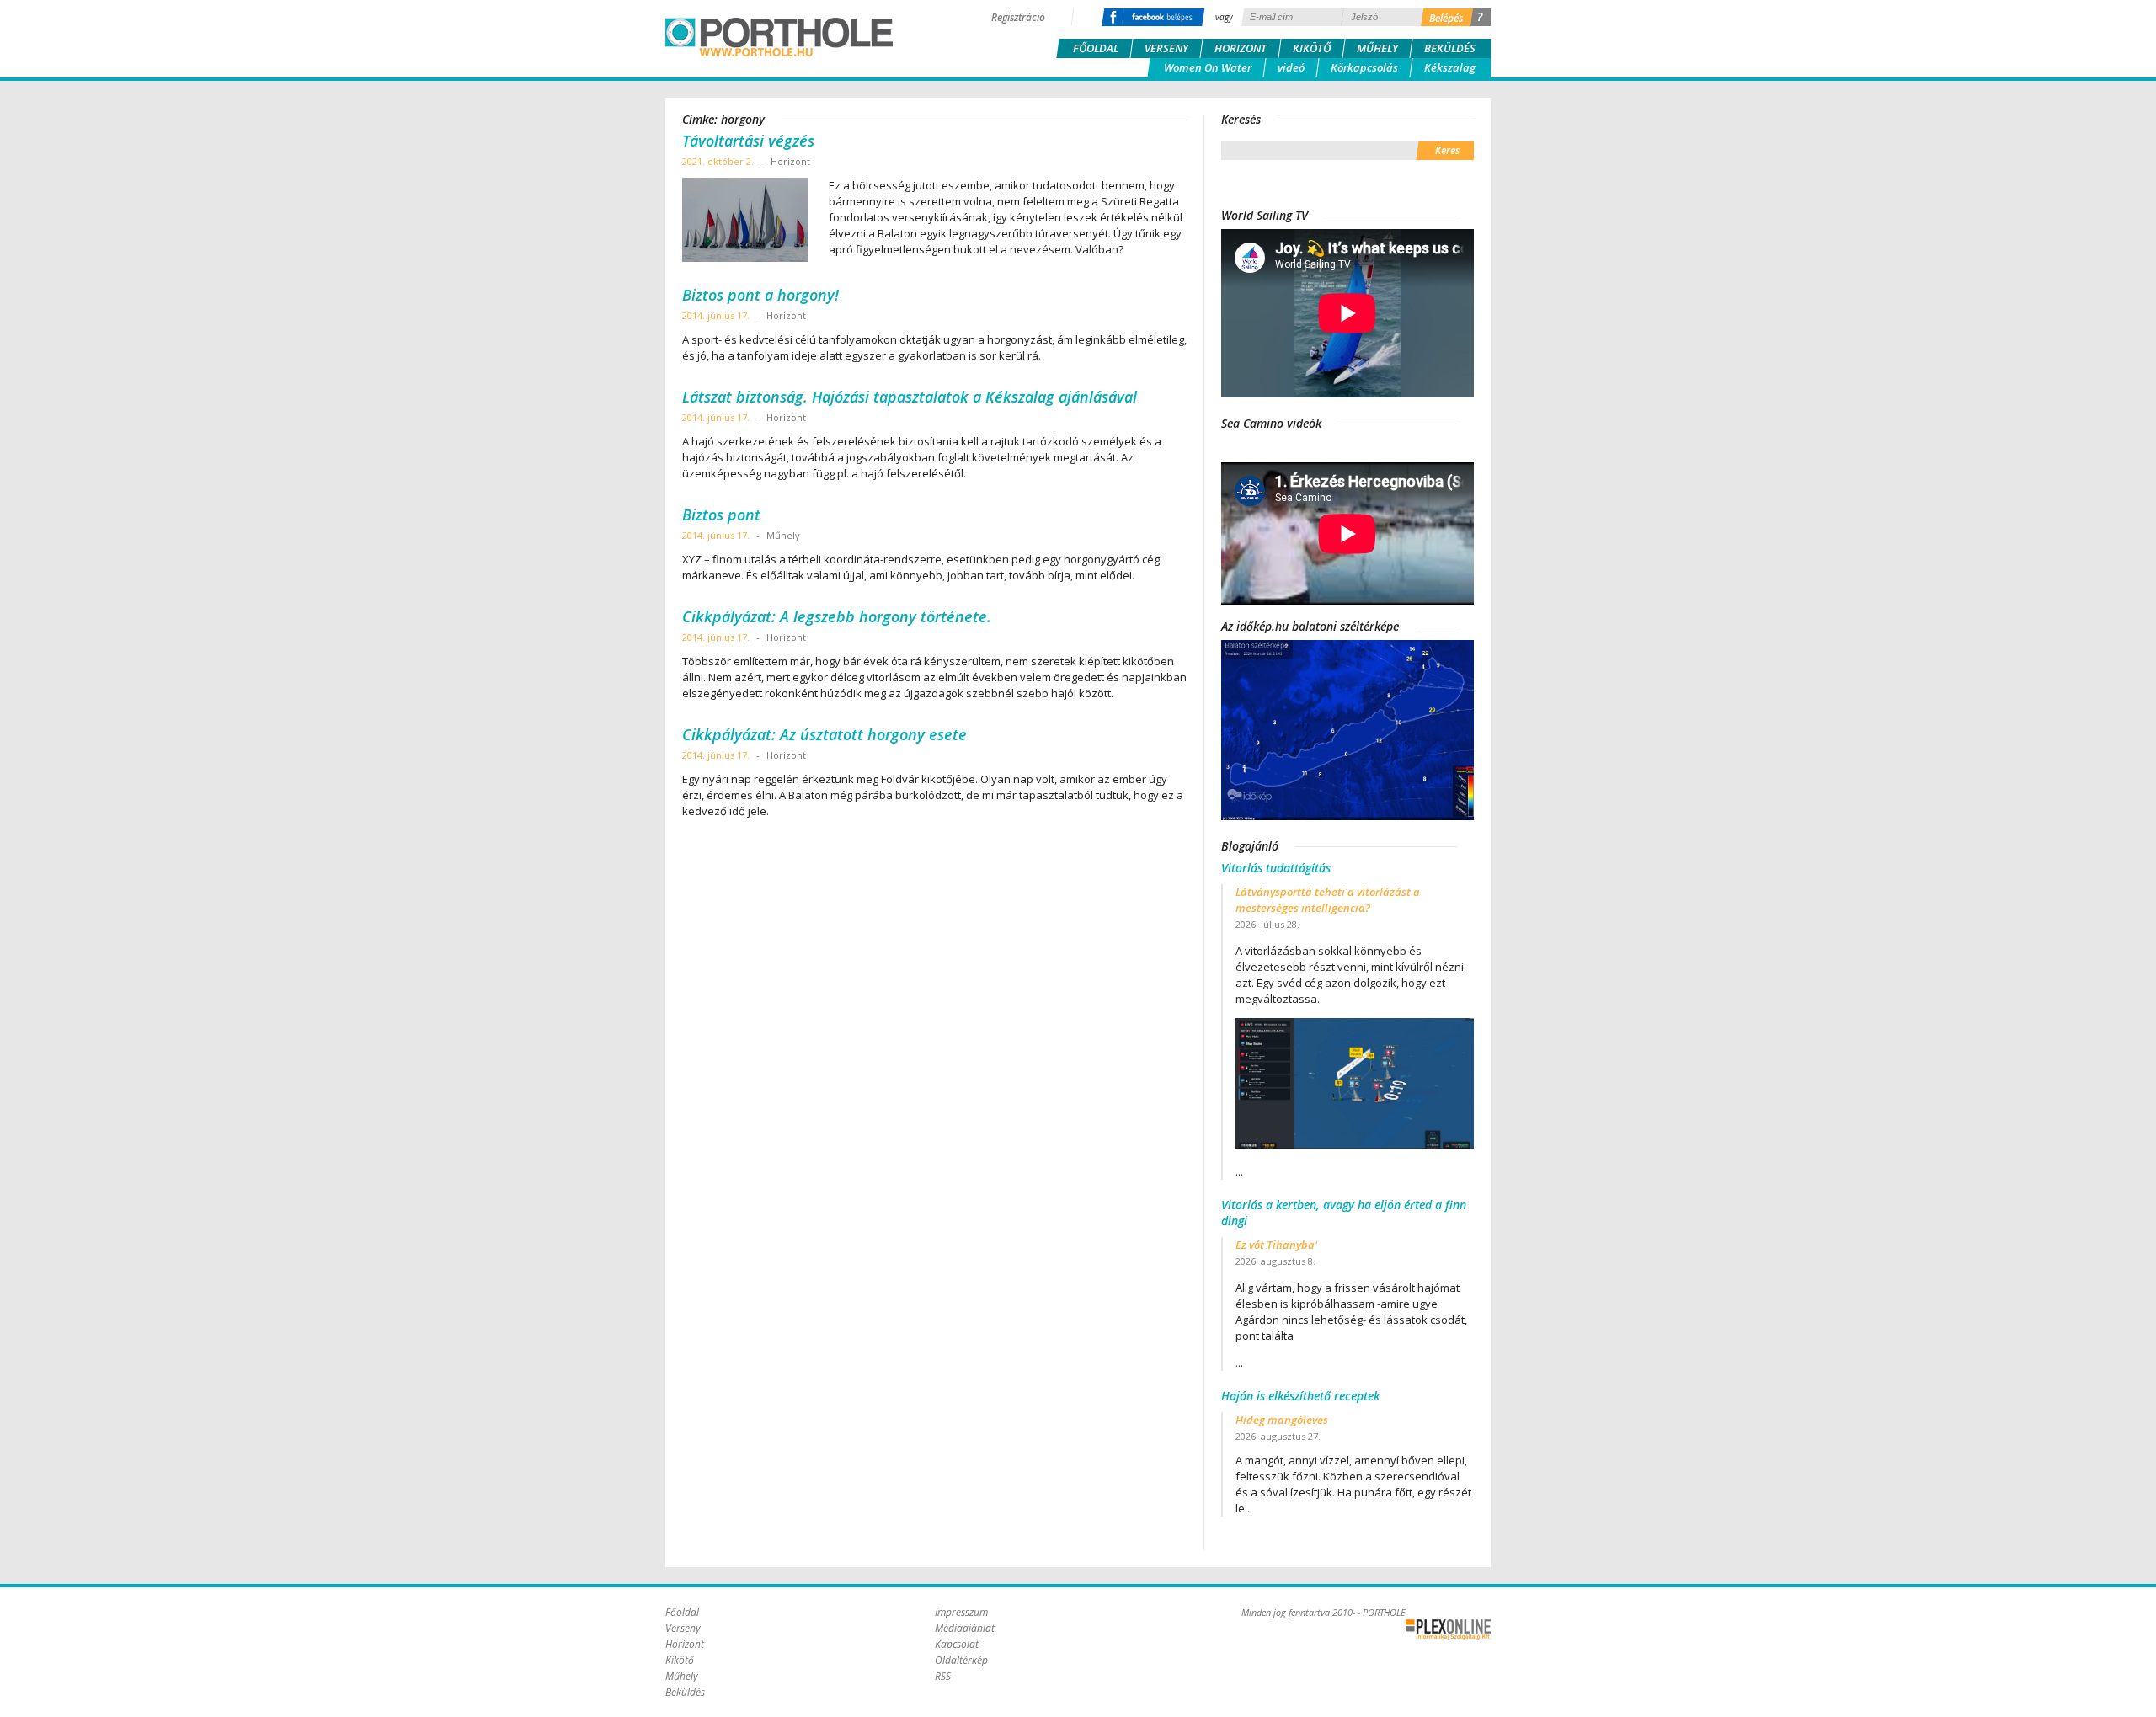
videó (1291, 67)
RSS (943, 1676)
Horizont (1241, 48)
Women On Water (1208, 67)
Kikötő (1312, 48)
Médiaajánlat (965, 1628)
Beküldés (1450, 48)
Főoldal (1096, 48)
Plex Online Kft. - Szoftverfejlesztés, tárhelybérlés (1448, 1629)
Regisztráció (1018, 17)
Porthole (779, 37)
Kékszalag (1450, 67)
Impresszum (961, 1612)
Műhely (1377, 48)
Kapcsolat (957, 1644)
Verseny (1166, 48)
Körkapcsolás (1364, 67)
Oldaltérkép (961, 1660)
